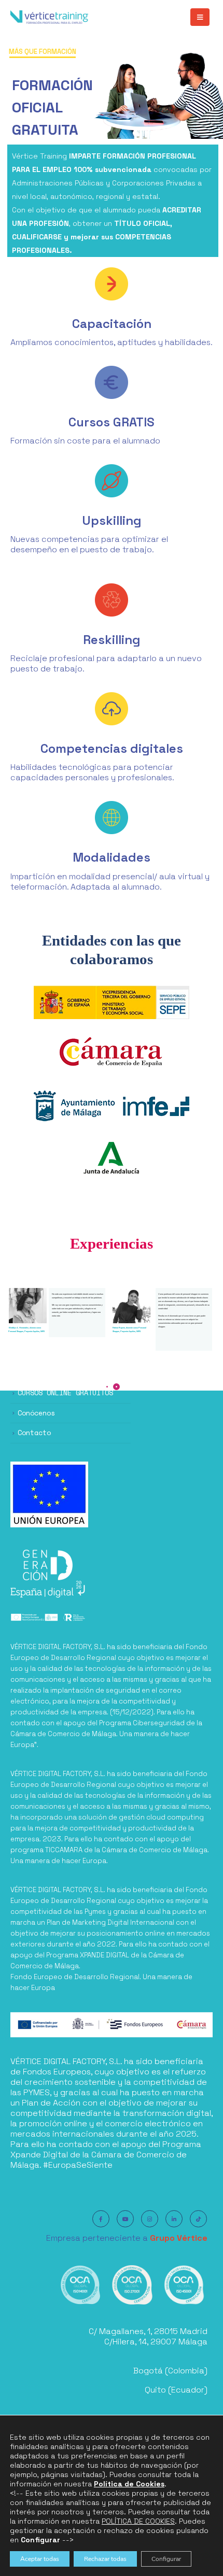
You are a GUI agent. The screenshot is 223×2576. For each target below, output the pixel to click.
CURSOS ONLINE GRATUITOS (65, 1393)
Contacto (34, 1433)
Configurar (166, 2559)
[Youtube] (125, 2219)
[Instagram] (150, 2219)
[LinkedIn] (174, 2219)
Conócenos (36, 1413)
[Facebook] (101, 2219)
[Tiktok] (198, 2219)
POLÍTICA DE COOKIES (138, 2521)
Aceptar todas (40, 2559)
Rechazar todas (105, 2559)
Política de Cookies (129, 2484)
